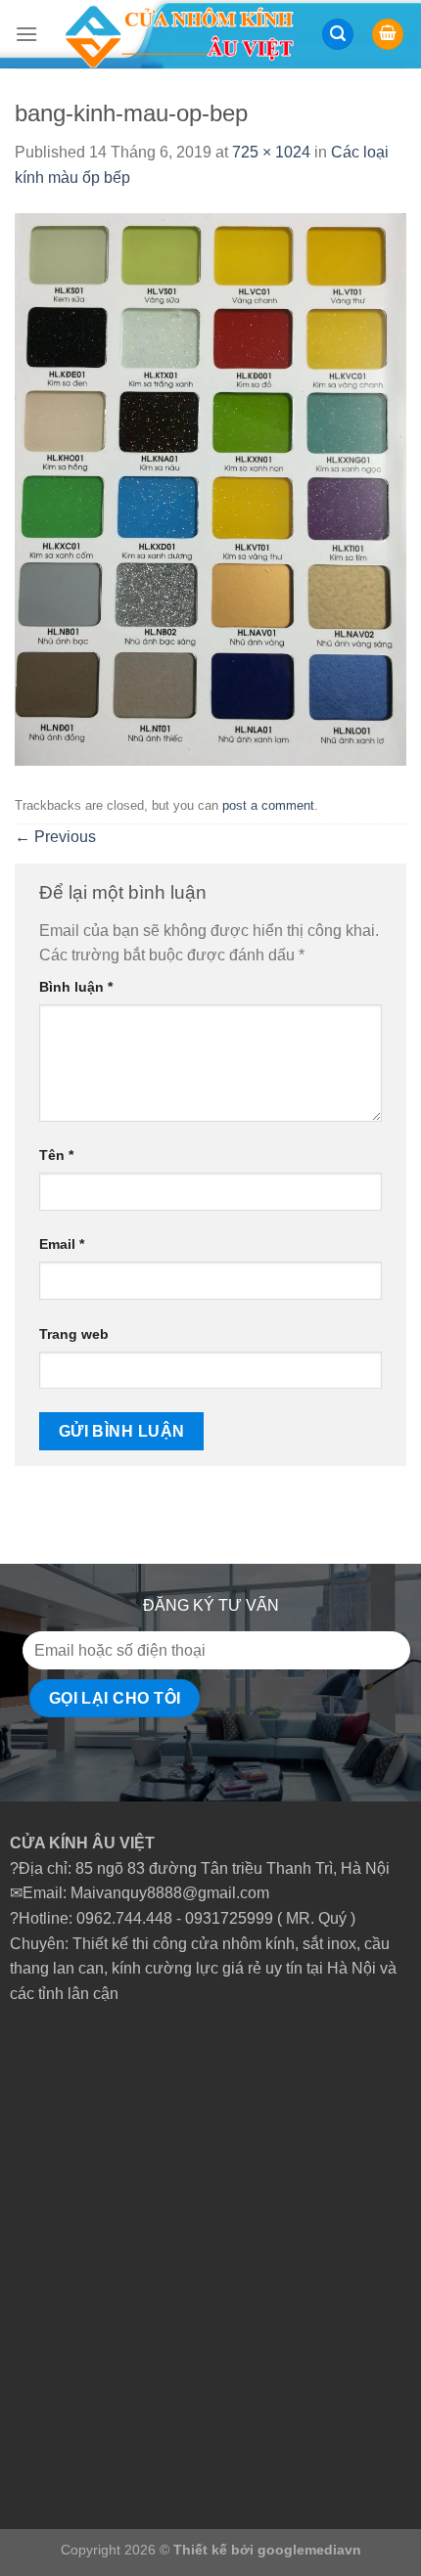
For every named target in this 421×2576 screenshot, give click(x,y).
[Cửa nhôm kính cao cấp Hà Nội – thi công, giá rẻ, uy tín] (179, 34)
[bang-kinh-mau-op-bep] (210, 489)
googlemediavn (309, 2550)
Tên (56, 1155)
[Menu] (26, 34)
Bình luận (76, 987)
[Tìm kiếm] (338, 35)
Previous (55, 837)
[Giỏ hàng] (388, 35)
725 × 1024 (271, 152)
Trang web (74, 1334)
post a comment (268, 805)
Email (62, 1244)
